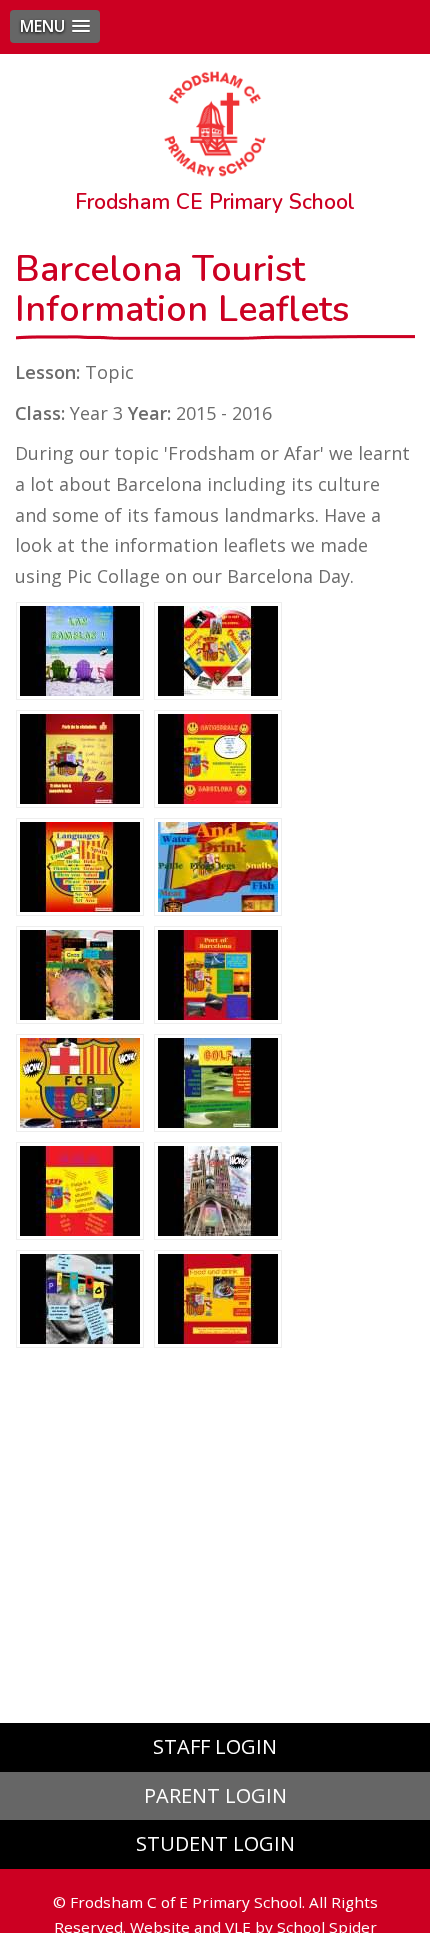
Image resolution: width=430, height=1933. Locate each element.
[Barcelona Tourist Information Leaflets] (80, 649)
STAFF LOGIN (215, 1746)
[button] (55, 26)
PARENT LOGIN (215, 1795)
